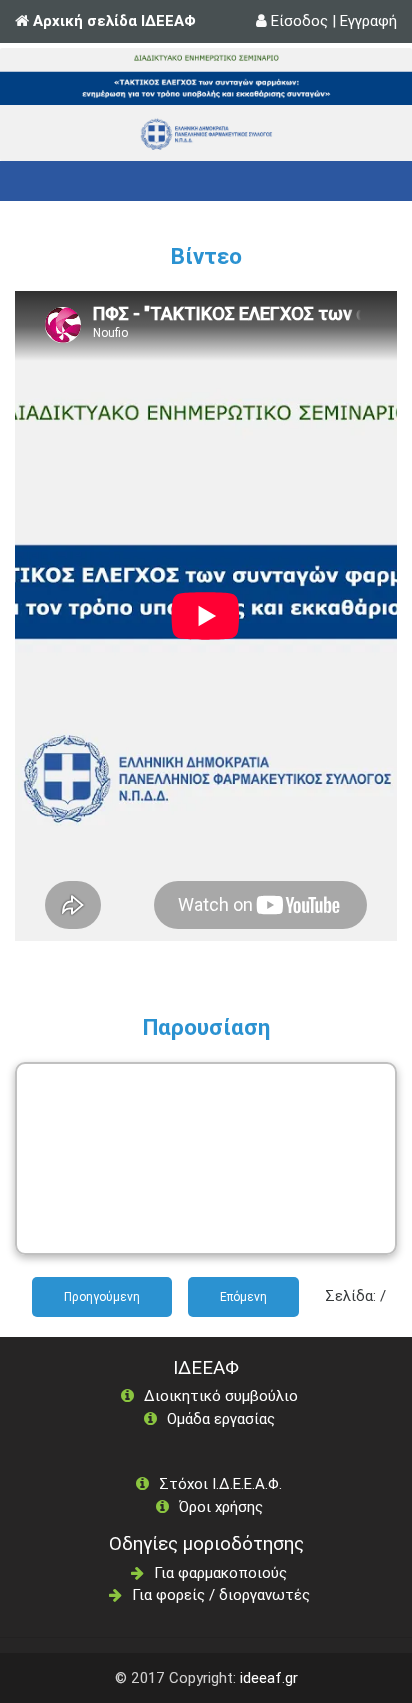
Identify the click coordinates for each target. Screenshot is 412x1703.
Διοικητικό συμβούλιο (221, 1395)
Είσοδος (299, 20)
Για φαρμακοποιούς (220, 1572)
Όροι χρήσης (221, 1506)
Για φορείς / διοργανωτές (221, 1594)
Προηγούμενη (102, 1296)
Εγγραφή (368, 20)
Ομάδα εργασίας (221, 1418)
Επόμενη (243, 1296)
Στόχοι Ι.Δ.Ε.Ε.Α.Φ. (220, 1483)
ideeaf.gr (269, 1677)
